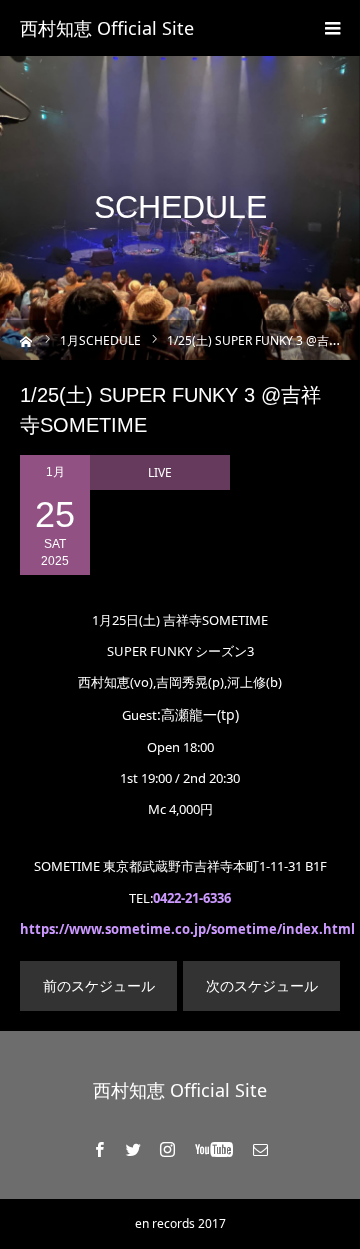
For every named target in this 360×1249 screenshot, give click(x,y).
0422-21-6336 (192, 898)
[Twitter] (134, 1149)
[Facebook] (100, 1149)
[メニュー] (332, 28)
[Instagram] (168, 1149)
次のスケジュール (262, 985)
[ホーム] (26, 339)
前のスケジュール (99, 985)
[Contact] (261, 1149)
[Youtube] (214, 1149)
